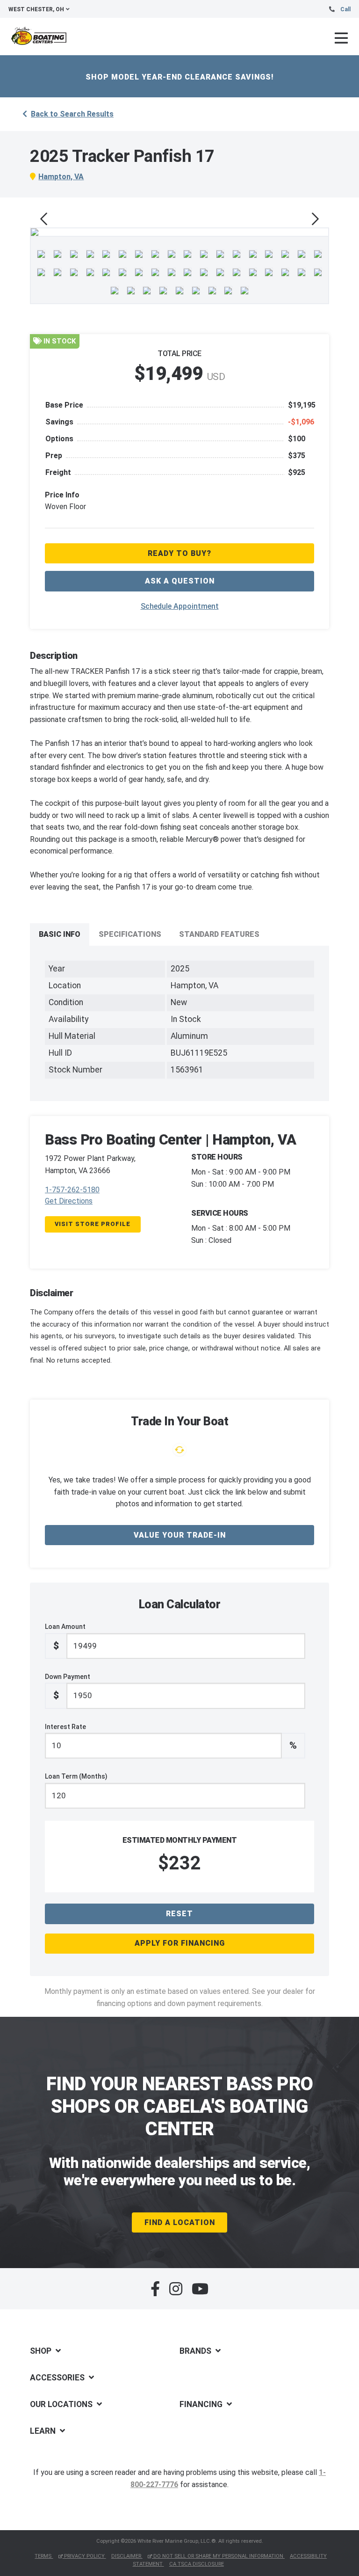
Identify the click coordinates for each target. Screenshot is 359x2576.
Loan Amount (65, 1637)
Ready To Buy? (179, 553)
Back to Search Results (72, 114)
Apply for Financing (180, 1943)
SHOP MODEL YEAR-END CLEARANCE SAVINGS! (180, 77)
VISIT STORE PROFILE (93, 1224)
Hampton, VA (61, 177)
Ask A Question (180, 581)
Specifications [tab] (130, 934)
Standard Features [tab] (219, 934)
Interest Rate (171, 1737)
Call (345, 9)
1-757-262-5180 (72, 1190)
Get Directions (69, 1201)
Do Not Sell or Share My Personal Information (218, 2556)
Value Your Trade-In (180, 1535)
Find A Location (180, 2222)
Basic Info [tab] (60, 934)
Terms (44, 2556)
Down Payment (68, 1687)
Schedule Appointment (180, 606)
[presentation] (44, 219)
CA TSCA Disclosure (197, 2564)
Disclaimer (127, 2556)
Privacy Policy (84, 2556)
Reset (179, 1914)
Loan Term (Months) (76, 1776)
